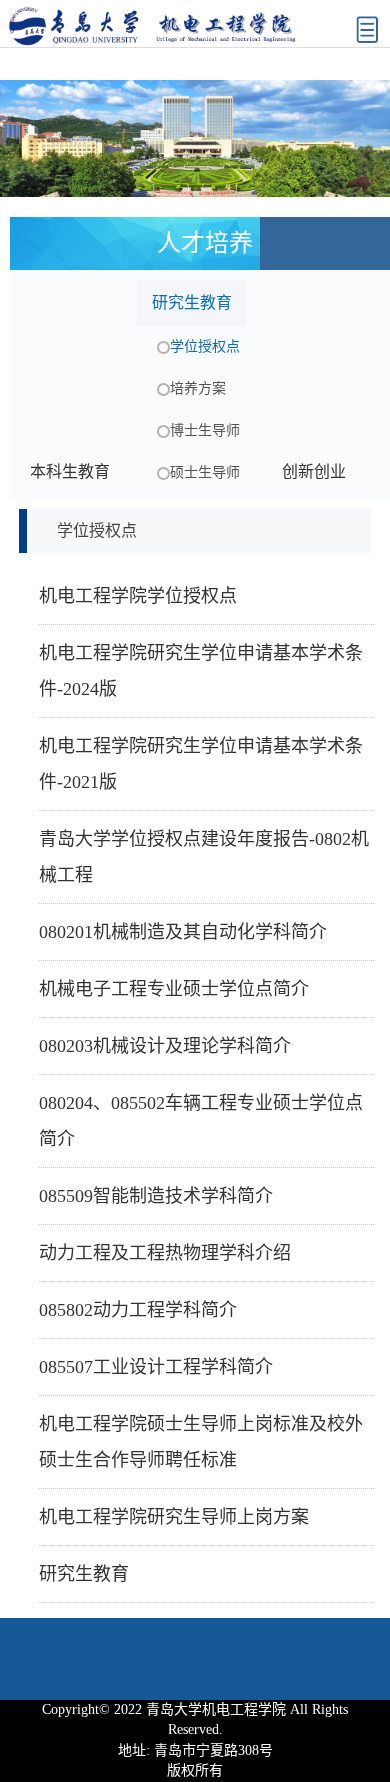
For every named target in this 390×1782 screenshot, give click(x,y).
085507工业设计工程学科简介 (156, 1367)
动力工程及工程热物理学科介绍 (165, 1253)
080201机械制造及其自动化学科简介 (183, 932)
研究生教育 (84, 1574)
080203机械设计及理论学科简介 (165, 1046)
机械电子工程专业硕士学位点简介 (174, 989)
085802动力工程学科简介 (138, 1310)
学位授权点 (205, 346)
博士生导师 (205, 430)
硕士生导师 (205, 472)
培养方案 (198, 388)
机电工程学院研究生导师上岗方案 (174, 1517)
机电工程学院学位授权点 (138, 596)
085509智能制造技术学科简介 (156, 1196)
